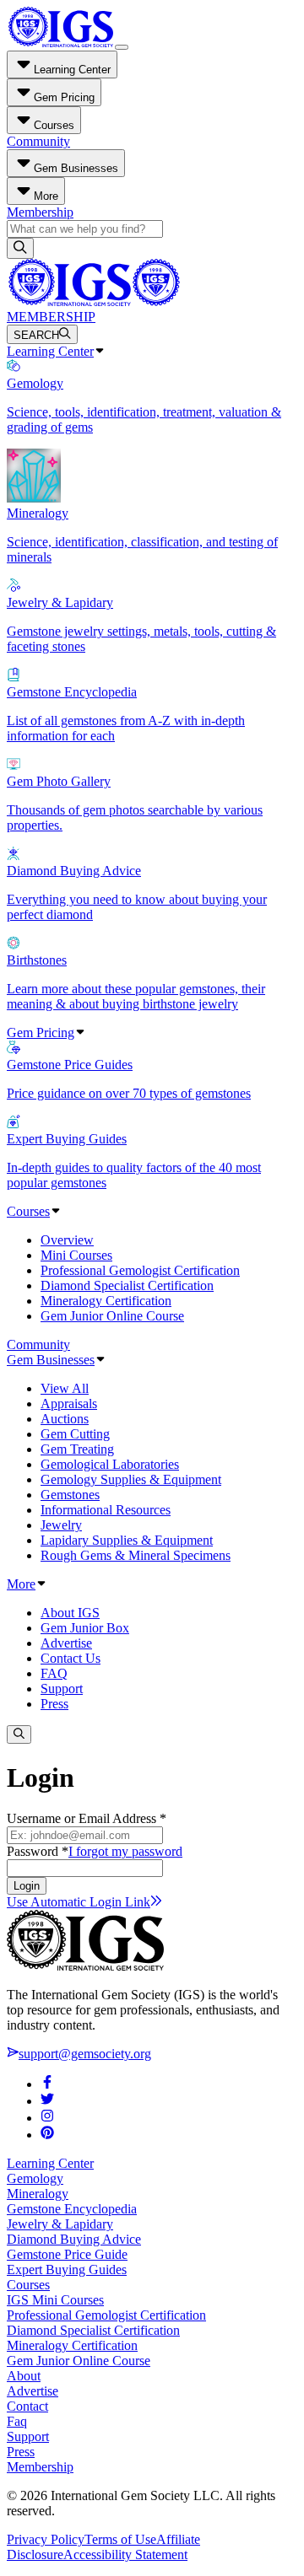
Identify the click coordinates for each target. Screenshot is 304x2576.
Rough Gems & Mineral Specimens (136, 1555)
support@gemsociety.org (85, 2054)
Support (62, 1689)
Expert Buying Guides (67, 2269)
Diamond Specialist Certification (127, 1285)
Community (38, 141)
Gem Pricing (41, 1033)
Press (54, 1704)
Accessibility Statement (125, 2554)
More (21, 1584)
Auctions (65, 1419)
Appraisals (69, 1404)
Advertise (66, 1643)
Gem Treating (77, 1449)
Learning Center (50, 351)
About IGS (70, 1613)
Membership (40, 212)
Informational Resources (106, 1510)
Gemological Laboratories (110, 1464)
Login (27, 1886)
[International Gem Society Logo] (93, 301)
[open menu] (122, 47)
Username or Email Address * (87, 1818)
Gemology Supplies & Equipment (131, 1479)
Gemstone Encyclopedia (72, 2209)
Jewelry (61, 1525)
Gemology (35, 2178)
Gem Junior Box (85, 1628)
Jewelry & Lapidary (60, 2224)
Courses (28, 1211)
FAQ (54, 1673)
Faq (17, 2421)
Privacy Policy (46, 2539)
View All (65, 1388)
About (24, 2376)
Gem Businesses (51, 1360)
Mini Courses (76, 1255)
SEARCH (36, 335)
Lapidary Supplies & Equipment (127, 1540)
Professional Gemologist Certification (140, 1270)
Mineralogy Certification (106, 1301)
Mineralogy (38, 2194)
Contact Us (71, 1658)
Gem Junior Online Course (112, 1316)
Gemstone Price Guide (67, 2254)
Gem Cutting (75, 1434)
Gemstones (70, 1495)
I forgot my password (125, 1851)
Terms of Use (120, 2539)
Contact (27, 2406)
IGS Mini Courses (55, 2300)
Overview (67, 1240)
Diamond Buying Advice (74, 2239)
